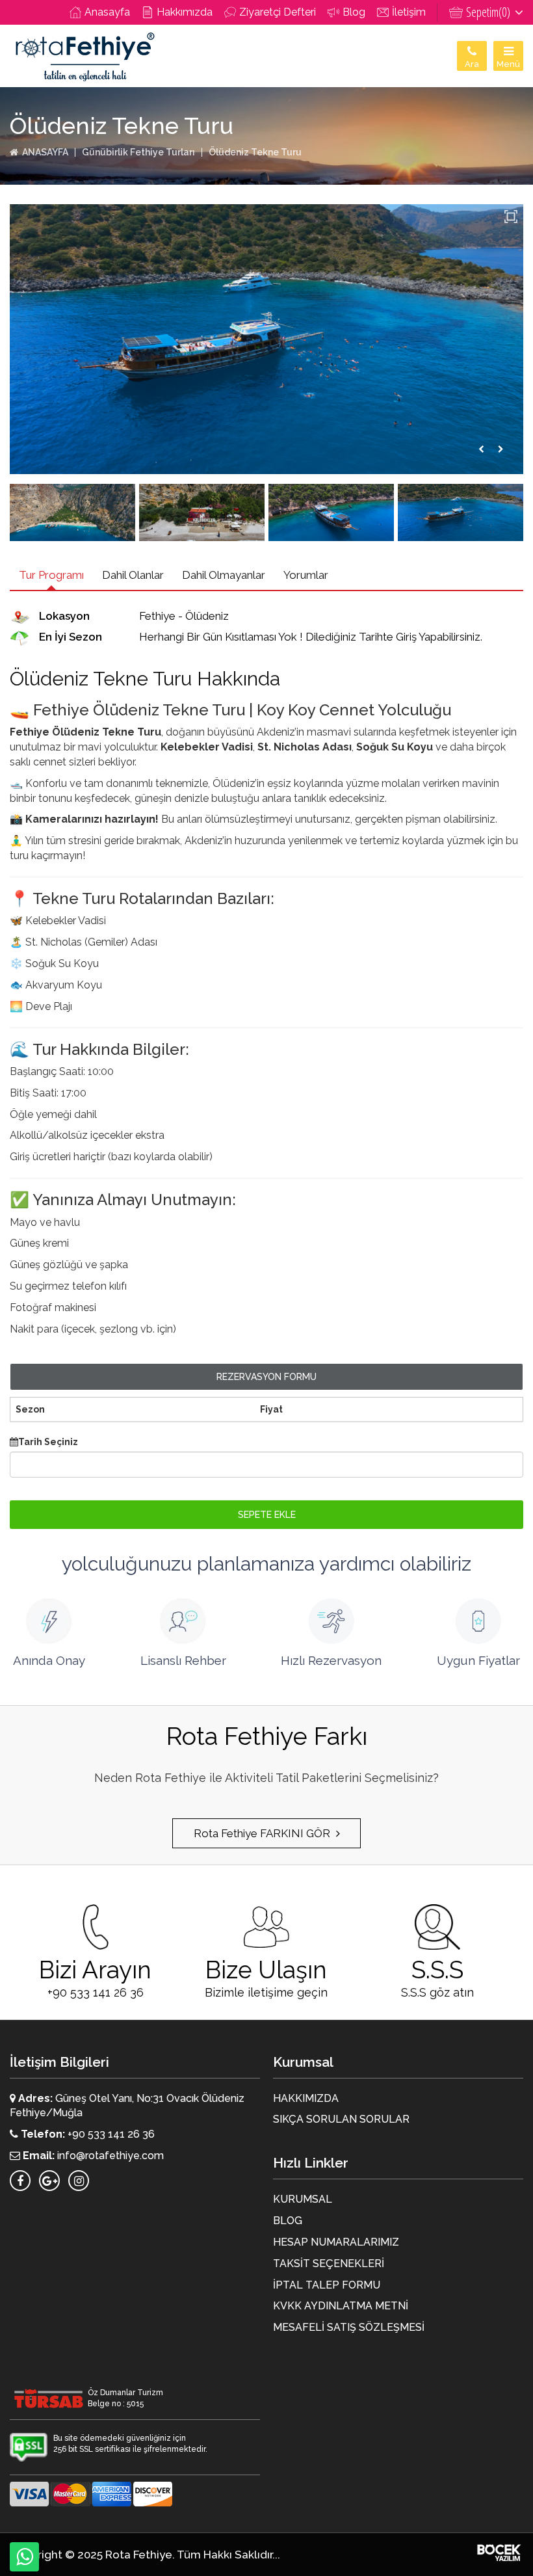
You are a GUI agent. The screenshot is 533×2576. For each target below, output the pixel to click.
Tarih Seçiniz (48, 1442)
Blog (354, 12)
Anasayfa (107, 12)
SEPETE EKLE (267, 1515)
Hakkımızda (185, 12)
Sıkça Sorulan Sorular (341, 2119)
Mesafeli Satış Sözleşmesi (349, 2327)
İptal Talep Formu (327, 2285)
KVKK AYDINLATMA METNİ (341, 2306)
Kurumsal (303, 2199)
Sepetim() (489, 12)
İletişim (409, 12)
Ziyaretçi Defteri (278, 12)
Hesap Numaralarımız (336, 2242)
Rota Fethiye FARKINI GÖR (263, 1833)
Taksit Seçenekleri (329, 2264)
